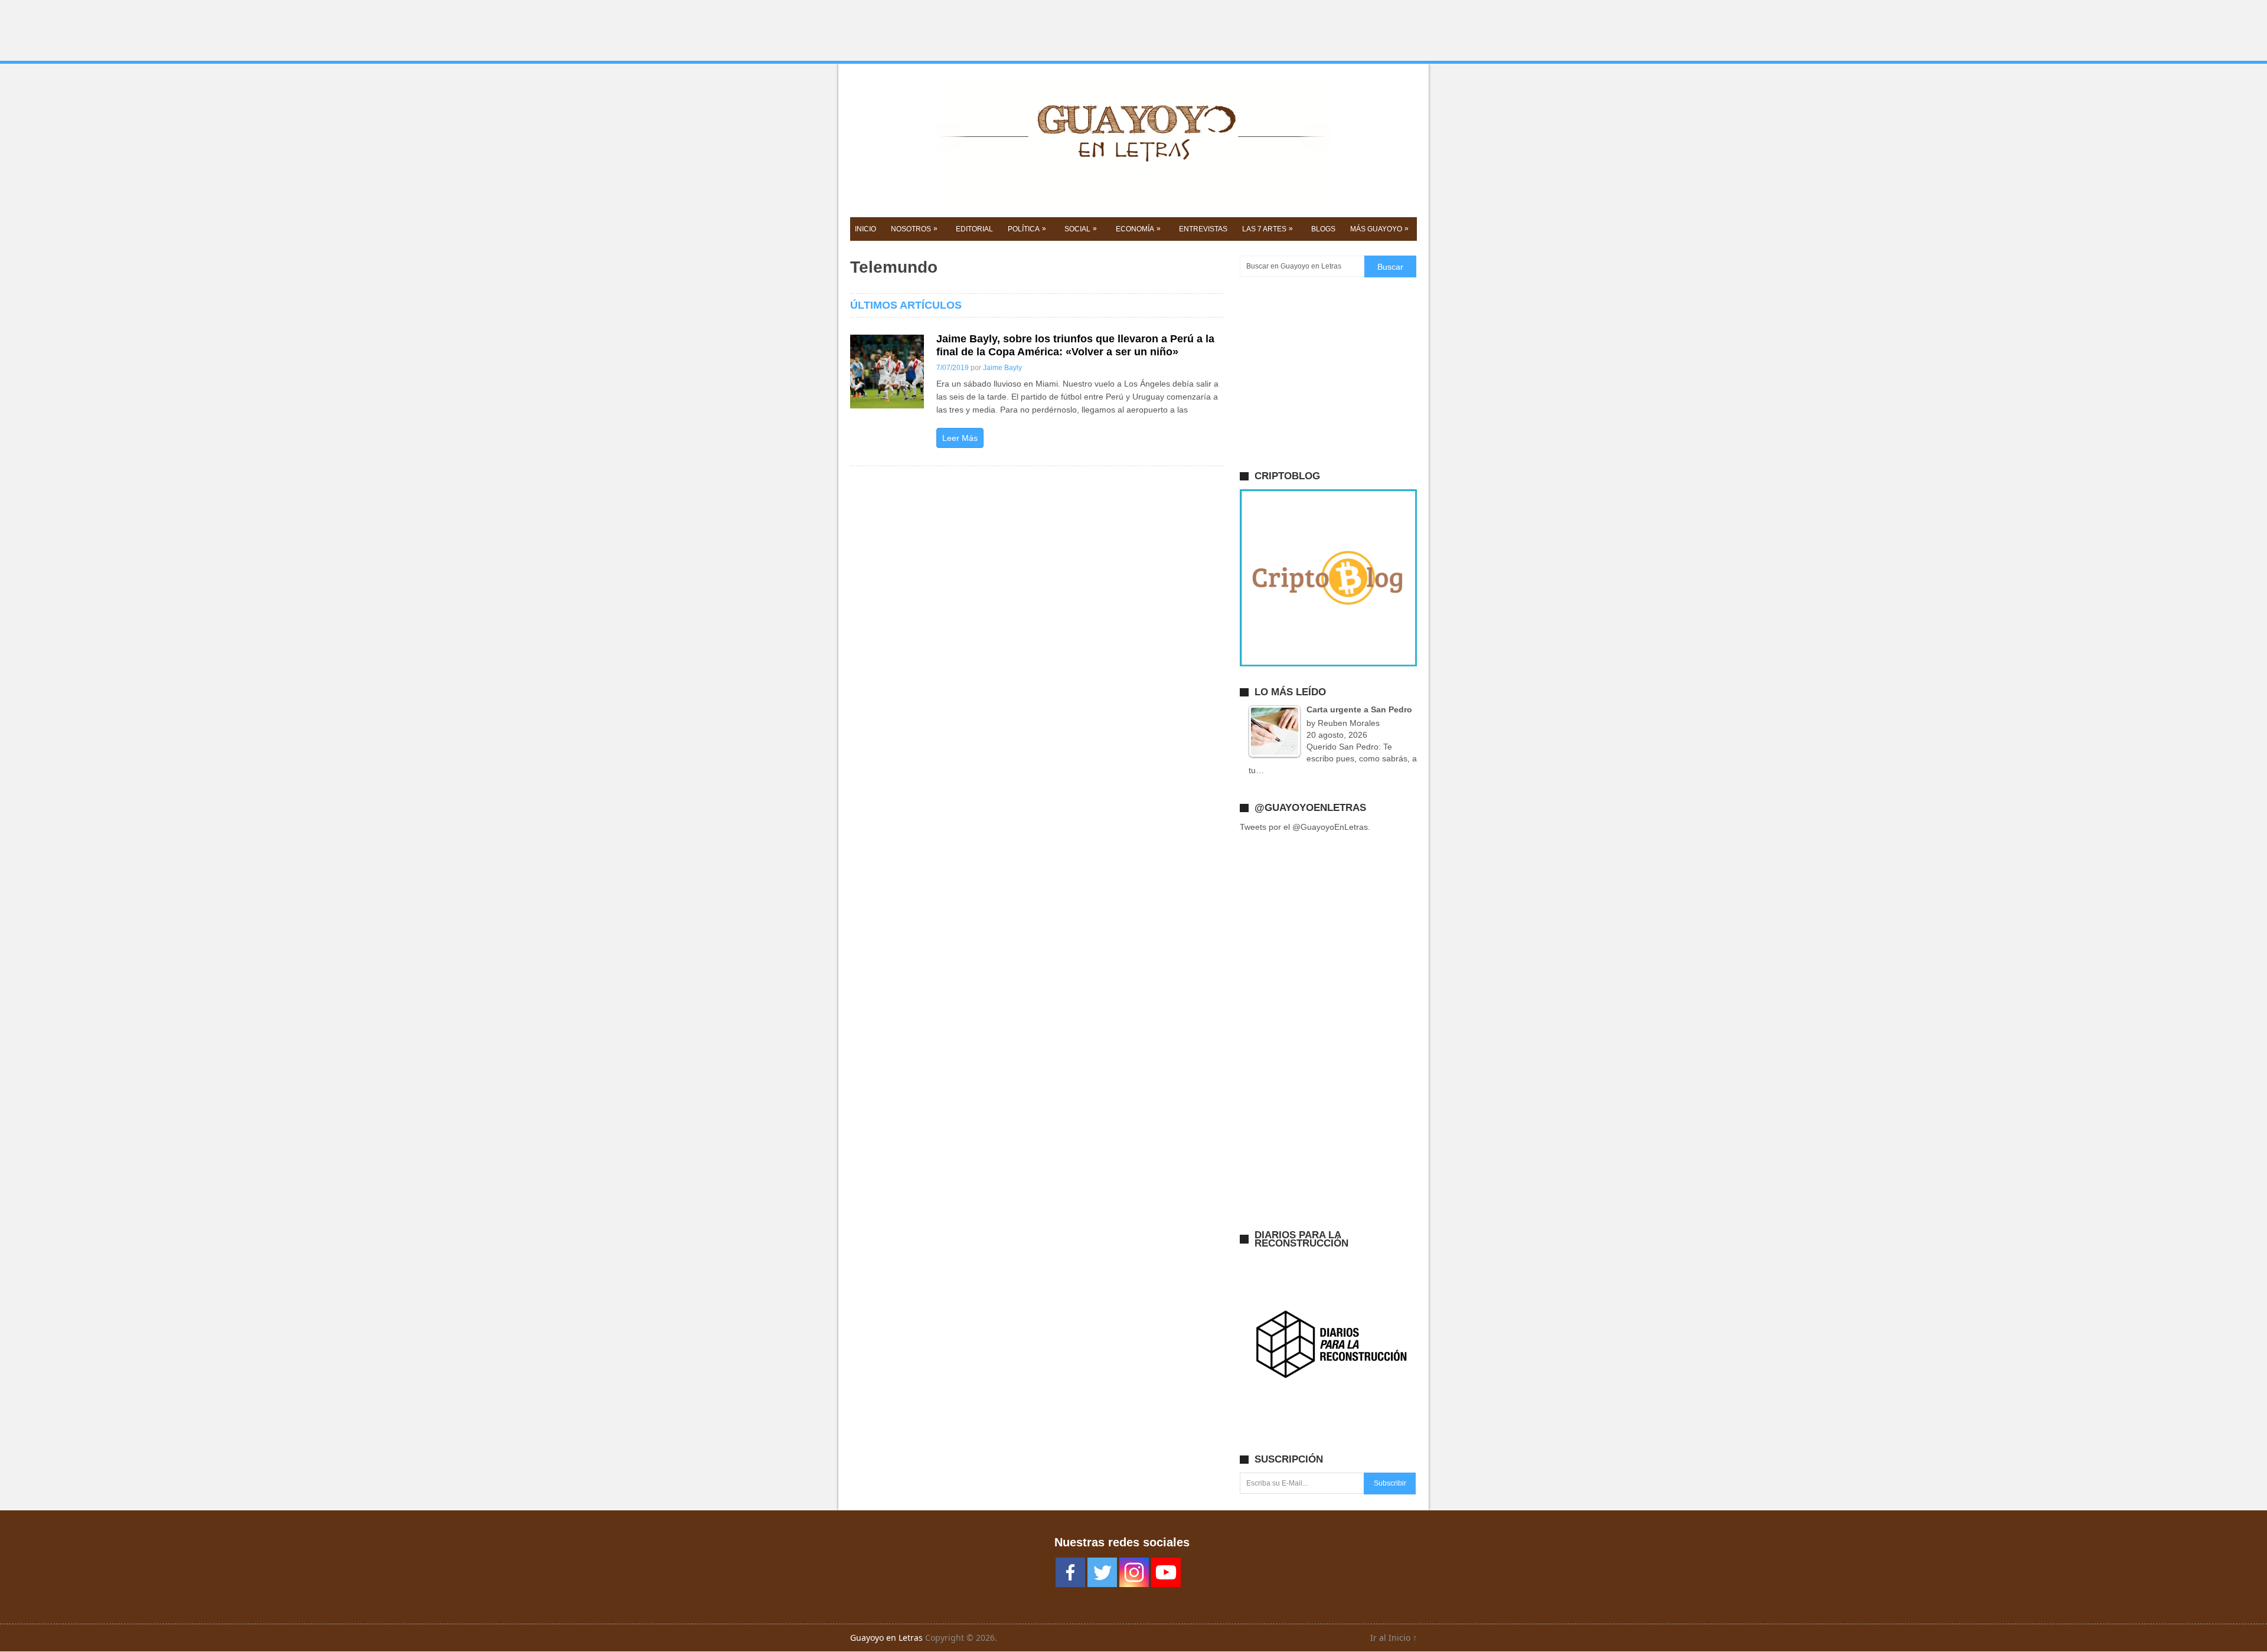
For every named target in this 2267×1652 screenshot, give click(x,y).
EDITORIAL (974, 229)
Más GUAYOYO (1379, 229)
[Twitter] (1102, 1572)
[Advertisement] (1133, 31)
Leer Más (960, 438)
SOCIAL (1081, 229)
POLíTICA (1027, 229)
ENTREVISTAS (1203, 229)
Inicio (865, 229)
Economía (1138, 229)
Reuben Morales (1349, 723)
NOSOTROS (914, 229)
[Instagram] (1134, 1572)
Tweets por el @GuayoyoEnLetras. (1305, 827)
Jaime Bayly (1002, 368)
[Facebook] (1070, 1572)
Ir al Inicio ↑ (1394, 1638)
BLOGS (1323, 229)
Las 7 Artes (1268, 229)
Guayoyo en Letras (886, 1638)
